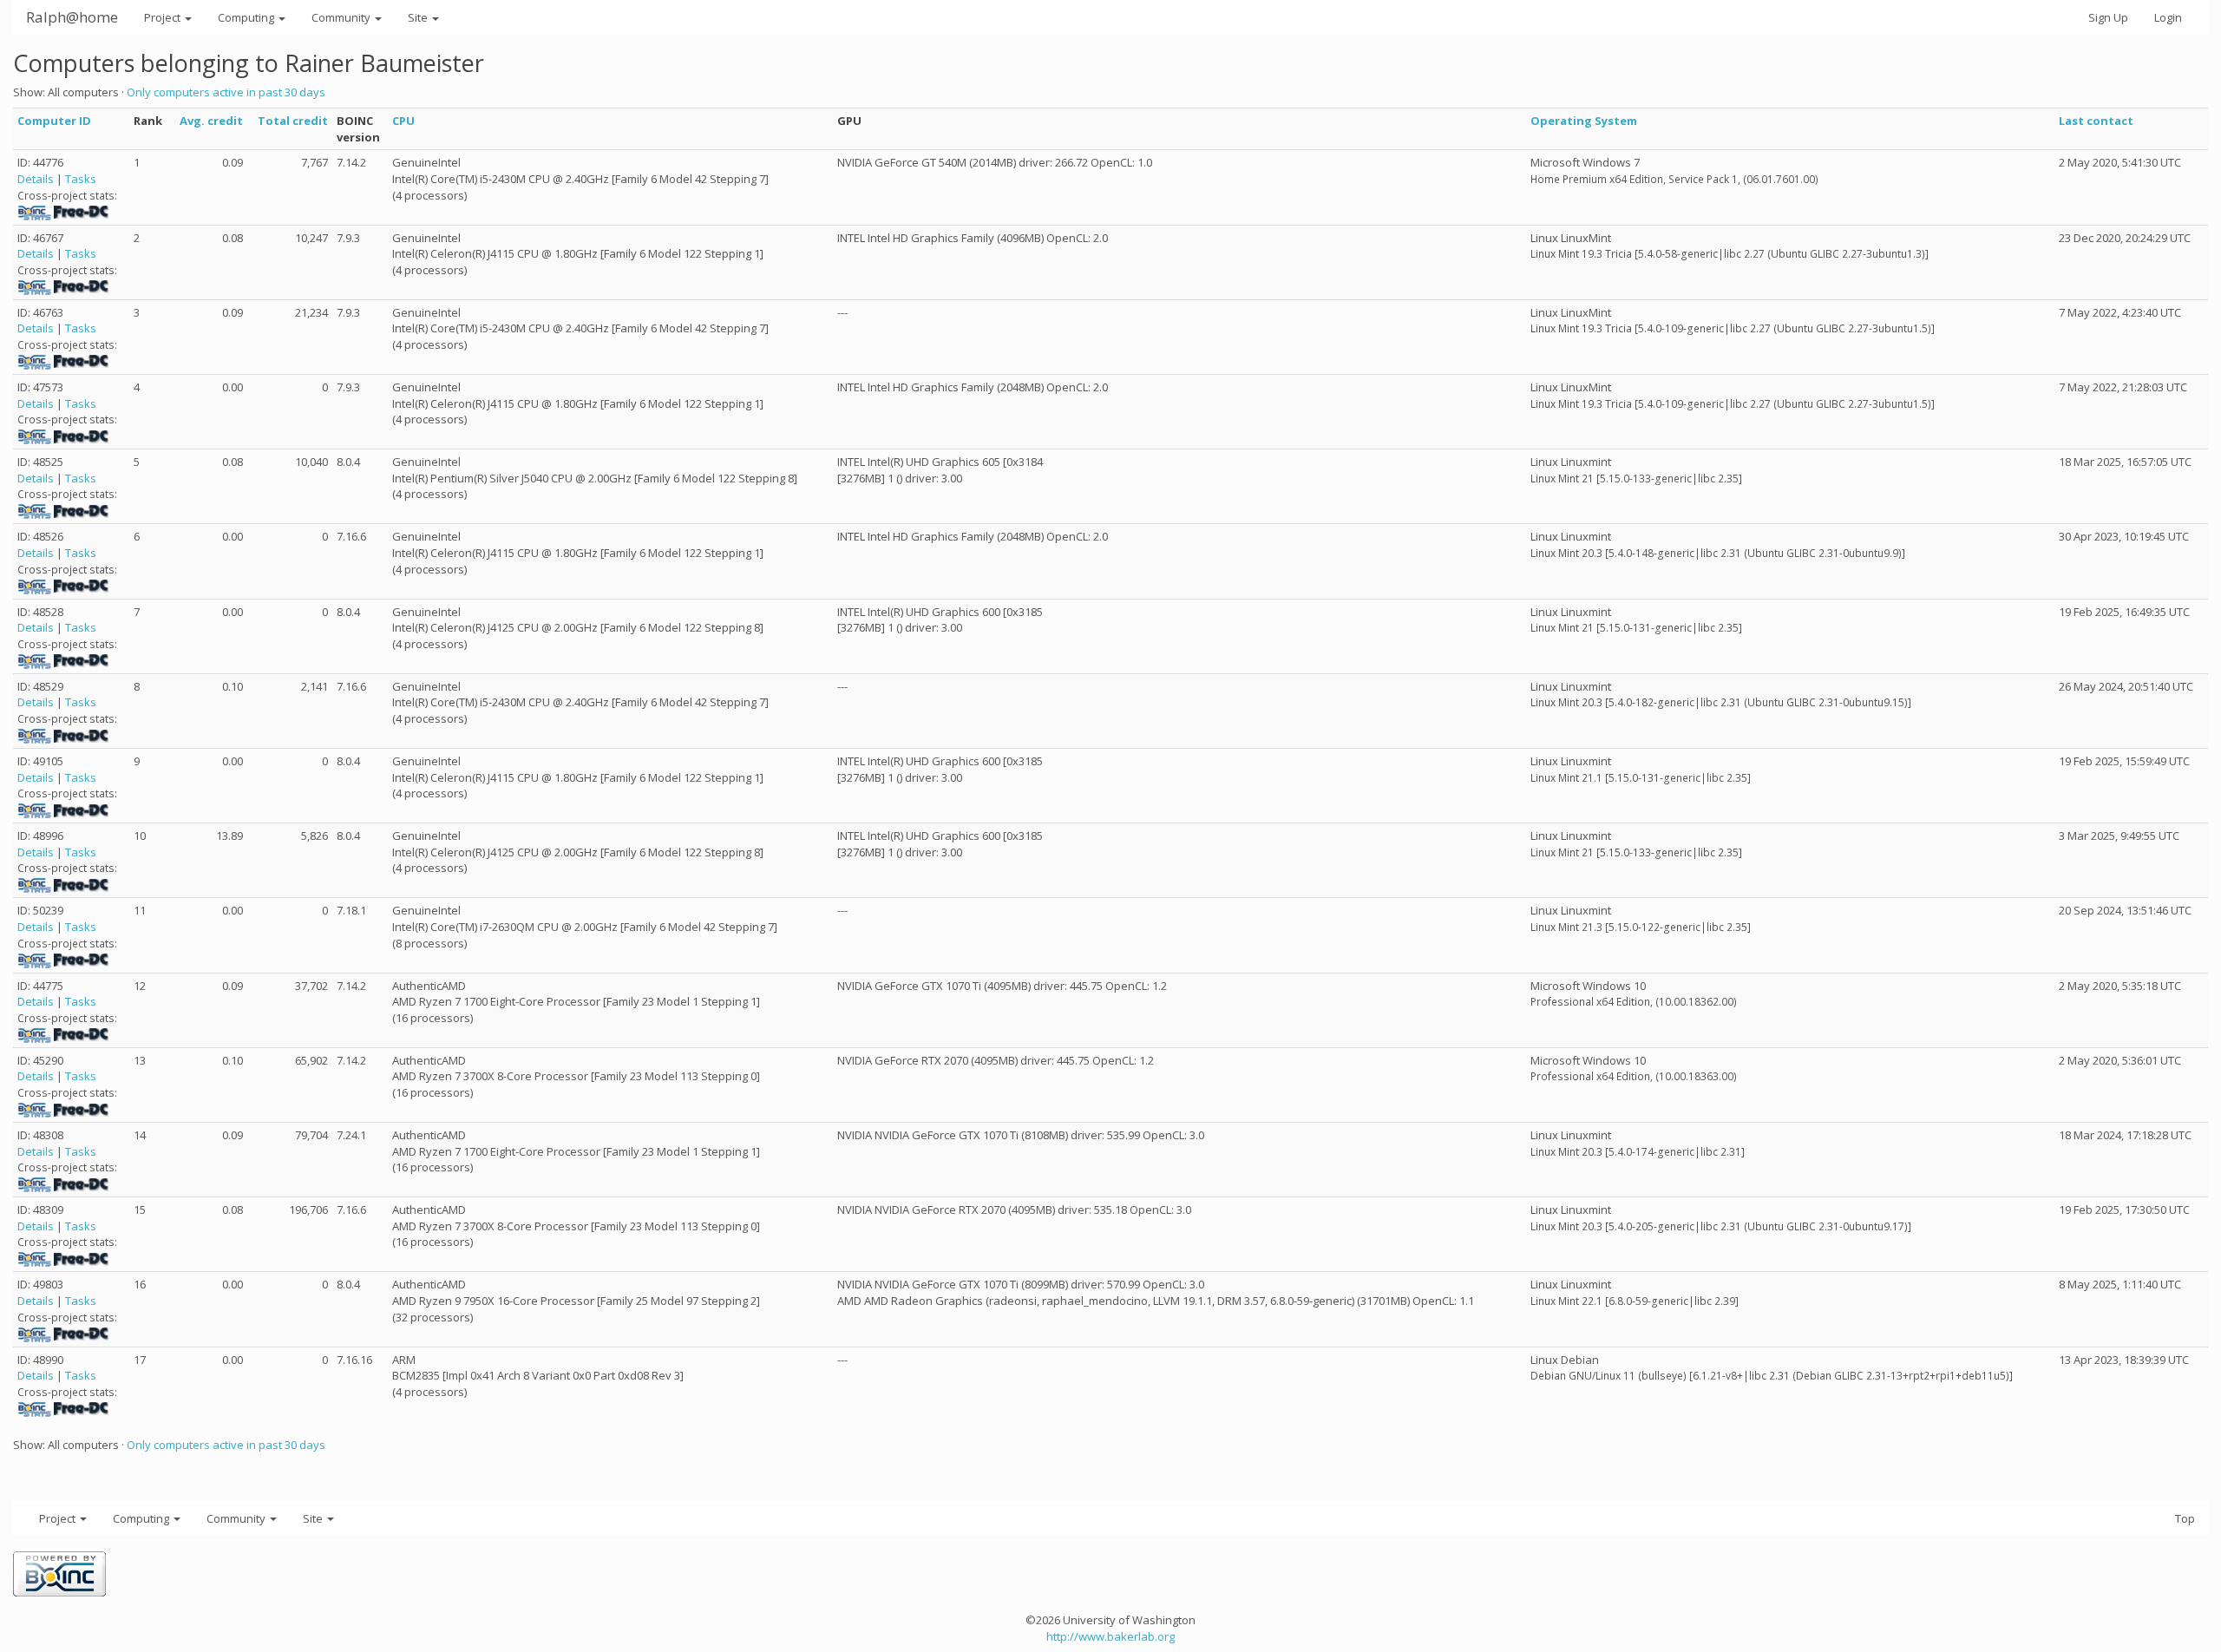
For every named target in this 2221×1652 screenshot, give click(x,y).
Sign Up (2108, 17)
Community (342, 17)
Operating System (1584, 121)
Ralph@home (72, 17)
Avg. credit (211, 121)
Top (2185, 1518)
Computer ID (54, 121)
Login (2168, 17)
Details (36, 179)
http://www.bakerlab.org (1110, 1636)
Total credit (293, 121)
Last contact (2096, 121)
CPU (403, 121)
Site (419, 17)
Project (164, 17)
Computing (247, 17)
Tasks (81, 179)
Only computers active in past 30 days (226, 92)
